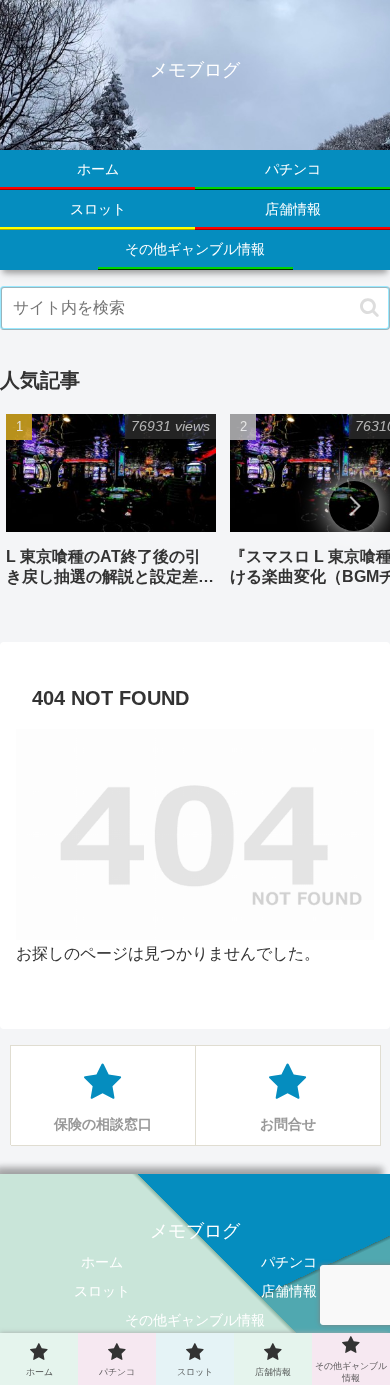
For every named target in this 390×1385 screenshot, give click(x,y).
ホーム (102, 1262)
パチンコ (289, 1262)
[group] (111, 507)
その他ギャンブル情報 (195, 1320)
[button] (369, 307)
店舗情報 (289, 1291)
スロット (102, 1291)
